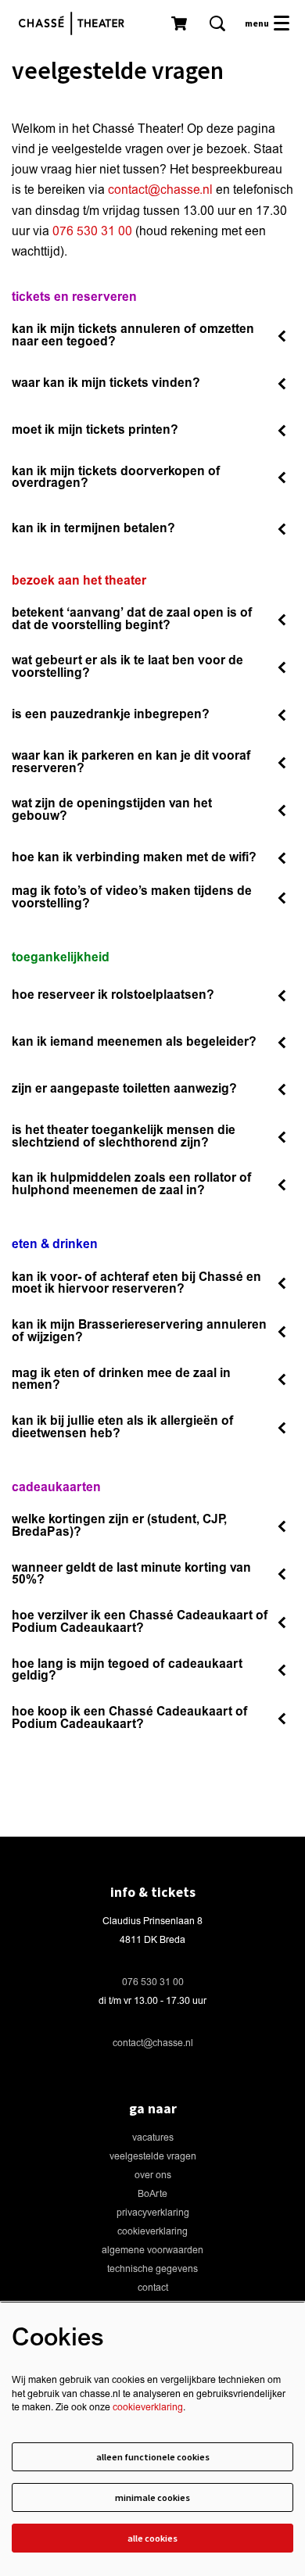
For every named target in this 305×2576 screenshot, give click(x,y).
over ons (153, 2175)
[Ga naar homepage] (75, 23)
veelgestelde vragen (153, 2157)
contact (153, 2288)
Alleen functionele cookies (153, 2457)
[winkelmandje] (181, 23)
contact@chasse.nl (160, 190)
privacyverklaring (153, 2213)
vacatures (153, 2138)
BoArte (152, 2194)
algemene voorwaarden (152, 2250)
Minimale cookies (152, 2497)
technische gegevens (152, 2269)
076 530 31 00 (92, 231)
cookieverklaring (152, 2232)
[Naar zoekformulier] (217, 23)
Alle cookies (152, 2538)
